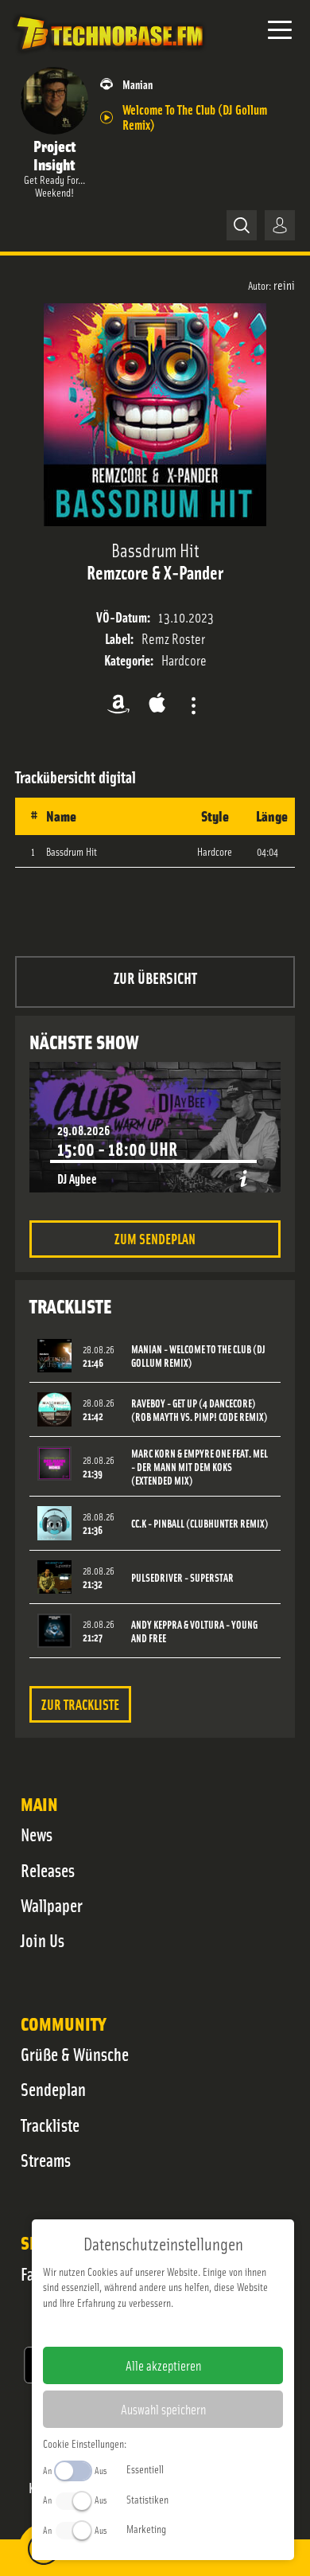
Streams (46, 2160)
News (37, 1834)
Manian (138, 84)
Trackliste (50, 2125)
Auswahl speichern (163, 2409)
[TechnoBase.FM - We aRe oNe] (109, 55)
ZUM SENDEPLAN (155, 1238)
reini (284, 284)
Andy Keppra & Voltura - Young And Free (194, 1631)
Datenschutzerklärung (190, 2328)
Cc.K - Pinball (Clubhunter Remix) (200, 1523)
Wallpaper (52, 1905)
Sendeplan (53, 2089)
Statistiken (147, 2499)
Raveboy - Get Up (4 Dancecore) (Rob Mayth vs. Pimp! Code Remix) (200, 1410)
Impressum (114, 2328)
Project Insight (54, 154)
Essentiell (145, 2469)
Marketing (146, 2528)
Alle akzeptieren (163, 2365)
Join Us (43, 1940)
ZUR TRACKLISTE (80, 1704)
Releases (48, 1870)
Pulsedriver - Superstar (182, 1577)
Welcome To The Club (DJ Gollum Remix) (195, 116)
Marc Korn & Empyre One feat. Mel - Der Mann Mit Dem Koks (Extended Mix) (200, 1467)
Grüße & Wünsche (75, 2054)
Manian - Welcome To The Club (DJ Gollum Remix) (198, 1356)
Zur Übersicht (155, 977)
